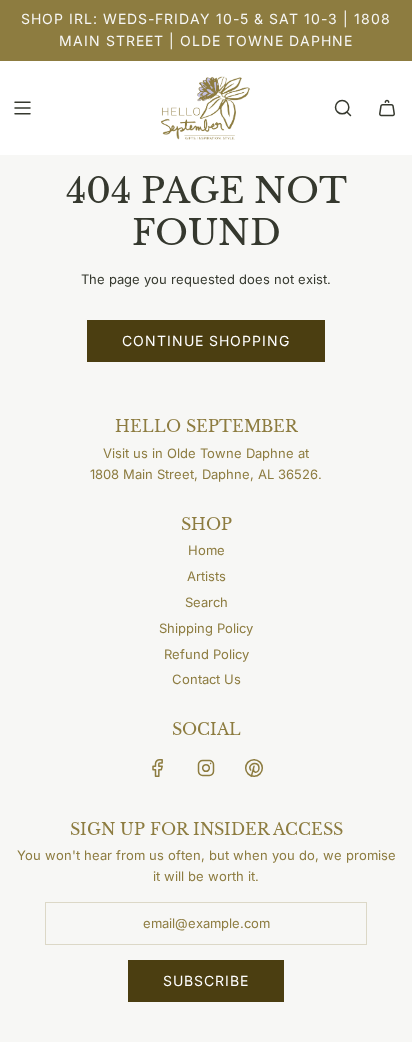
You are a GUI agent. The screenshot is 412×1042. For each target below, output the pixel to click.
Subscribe (206, 980)
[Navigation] (22, 108)
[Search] (343, 108)
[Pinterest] (254, 768)
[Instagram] (206, 768)
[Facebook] (158, 768)
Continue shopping (206, 340)
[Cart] (387, 108)
